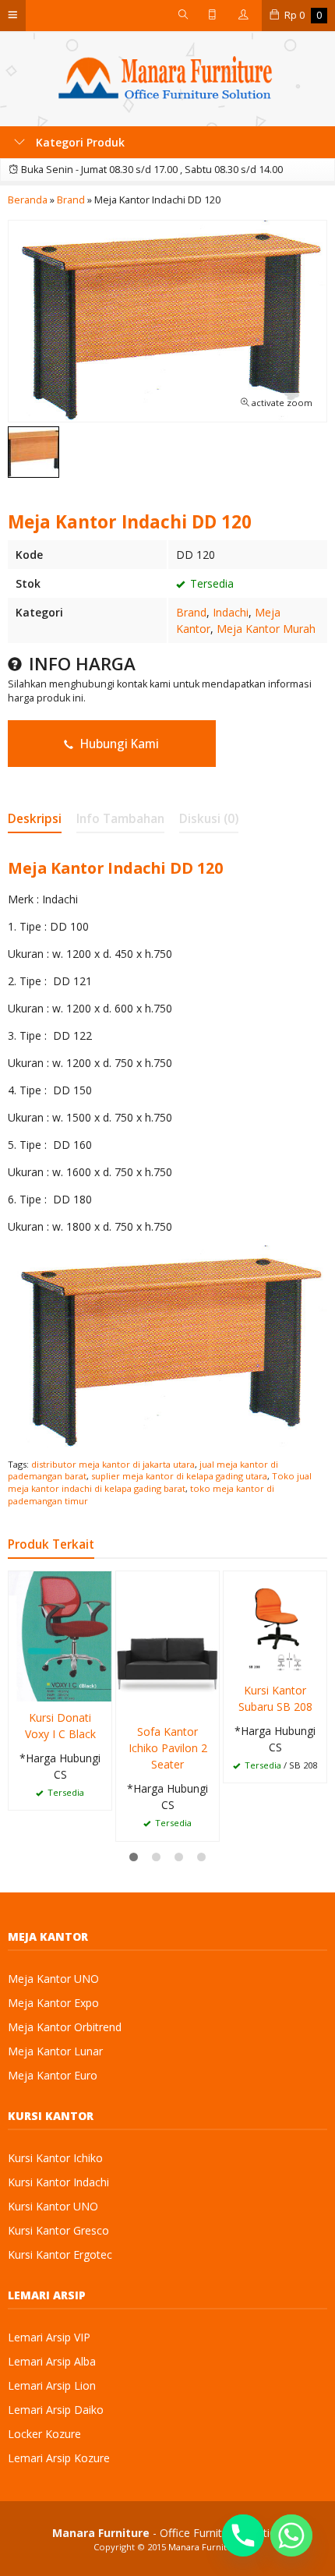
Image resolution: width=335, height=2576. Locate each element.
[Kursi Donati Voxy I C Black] (60, 1635)
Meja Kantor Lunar (55, 2051)
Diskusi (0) (209, 819)
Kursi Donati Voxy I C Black (60, 1726)
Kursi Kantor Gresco (58, 2230)
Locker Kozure (44, 2434)
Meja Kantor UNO (53, 1979)
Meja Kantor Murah (266, 629)
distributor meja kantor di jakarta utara (113, 1464)
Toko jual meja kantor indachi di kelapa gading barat (160, 1482)
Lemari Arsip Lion (52, 2385)
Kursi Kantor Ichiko (55, 2158)
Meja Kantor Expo (53, 2003)
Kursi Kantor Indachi (58, 2182)
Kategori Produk (79, 142)
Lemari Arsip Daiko (56, 2410)
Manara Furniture (205, 2547)
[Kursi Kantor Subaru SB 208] (275, 1622)
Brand (191, 612)
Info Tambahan (120, 819)
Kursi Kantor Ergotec (60, 2254)
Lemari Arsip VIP (49, 2337)
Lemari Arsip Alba (52, 2361)
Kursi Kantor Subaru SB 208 (275, 1698)
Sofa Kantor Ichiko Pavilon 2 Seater (168, 1748)
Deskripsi (35, 819)
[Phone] (243, 2535)
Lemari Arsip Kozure (59, 2458)
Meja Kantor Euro (53, 2075)
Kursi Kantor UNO (53, 2206)
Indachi (231, 612)
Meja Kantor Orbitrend (65, 2027)
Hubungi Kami (118, 744)
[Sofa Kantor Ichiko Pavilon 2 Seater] (167, 1642)
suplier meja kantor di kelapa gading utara (179, 1476)
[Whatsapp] (291, 2535)
